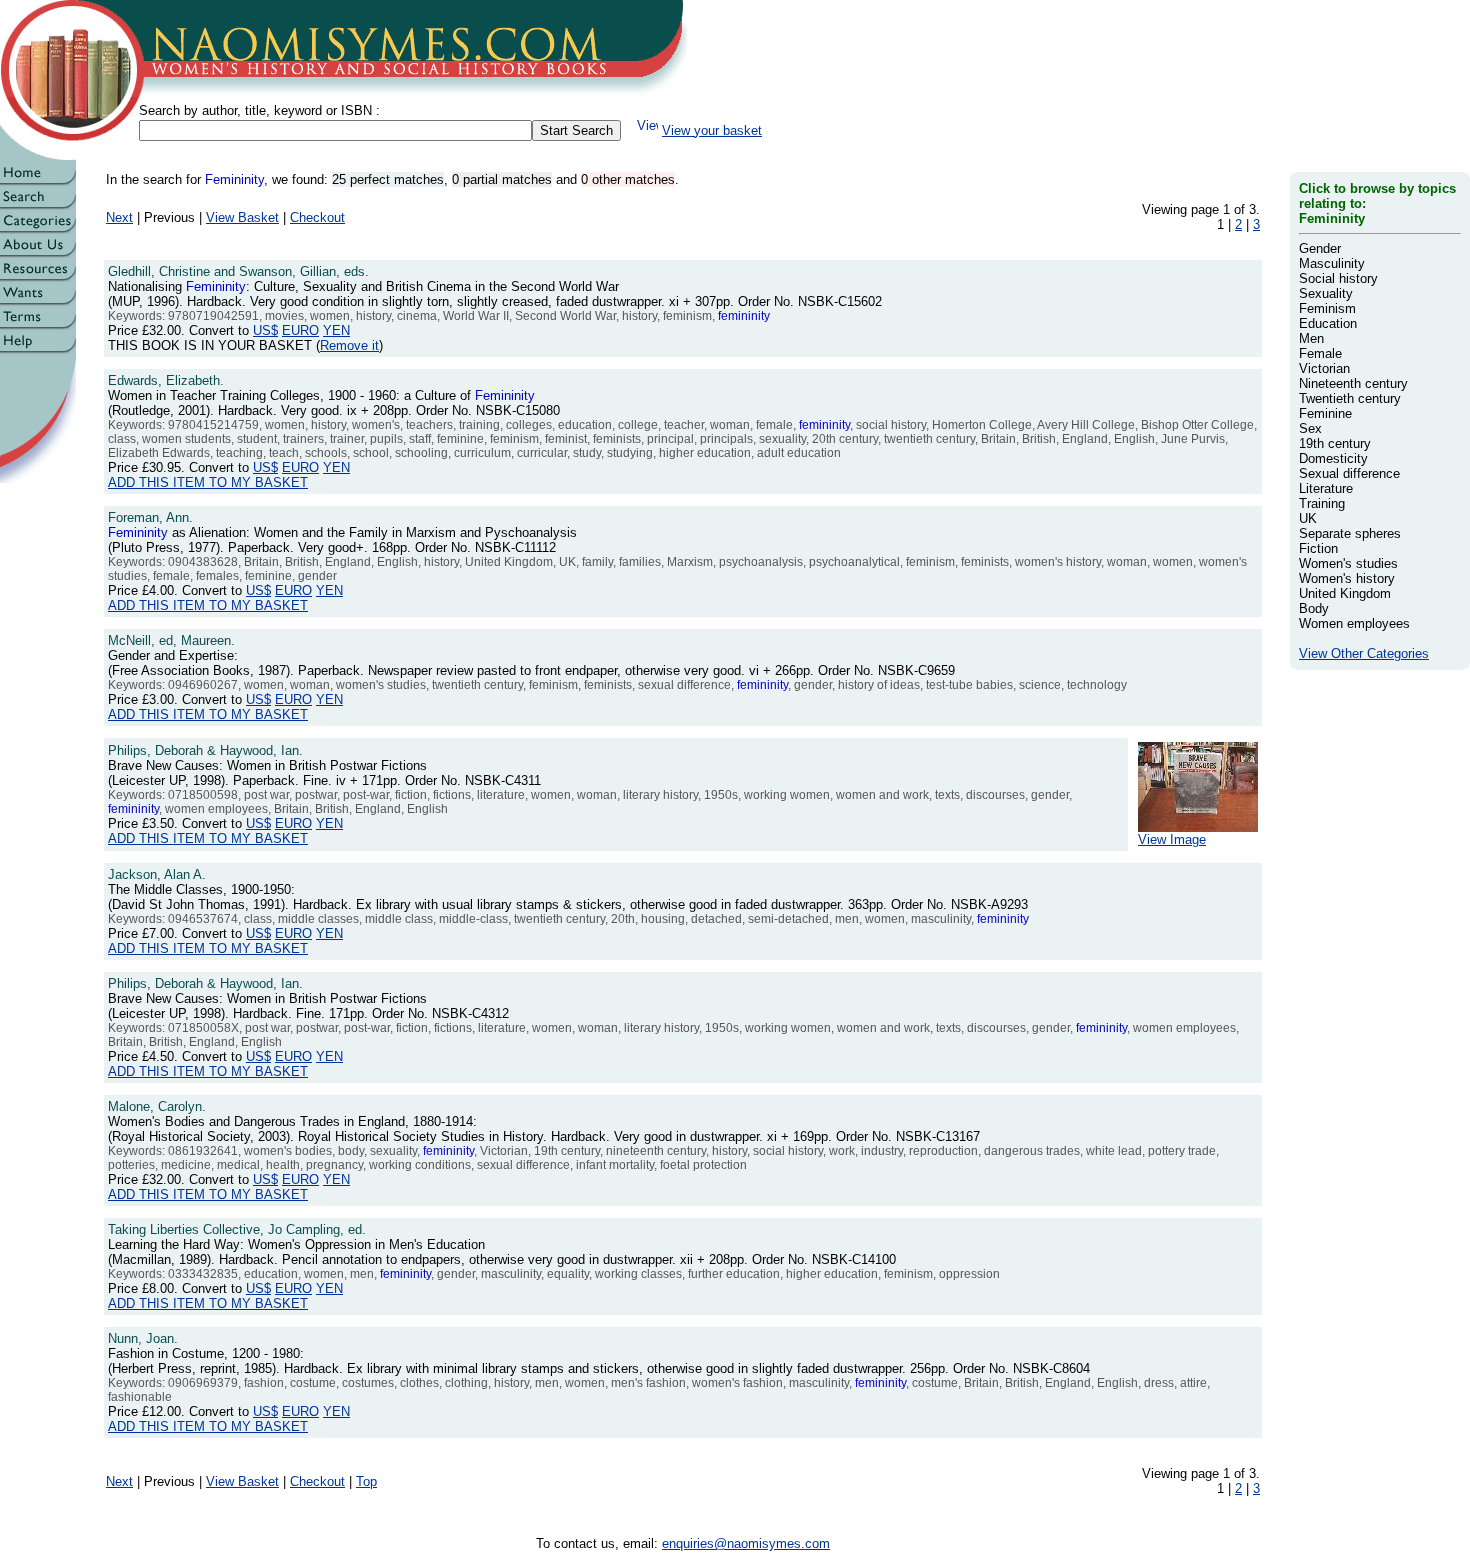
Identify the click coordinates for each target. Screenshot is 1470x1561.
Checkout (317, 217)
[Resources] (38, 276)
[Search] (38, 204)
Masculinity (1332, 263)
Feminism (1327, 308)
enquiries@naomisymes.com (746, 1543)
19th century (1335, 443)
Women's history (1347, 578)
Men (1311, 338)
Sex (1310, 428)
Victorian (1324, 368)
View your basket (712, 130)
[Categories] (38, 228)
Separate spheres (1350, 533)
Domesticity (1333, 458)
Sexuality (1326, 293)
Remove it (349, 345)
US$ (265, 330)
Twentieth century (1350, 398)
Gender (1320, 248)
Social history (1338, 278)
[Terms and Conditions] (38, 324)
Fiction (1318, 548)
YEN (336, 330)
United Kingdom (1345, 593)
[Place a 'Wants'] (38, 300)
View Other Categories (1364, 653)
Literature (1326, 488)
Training (1322, 503)
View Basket (242, 217)
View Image (1172, 839)
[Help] (38, 348)
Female (1320, 353)
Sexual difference (1349, 473)
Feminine (1325, 413)
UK (1308, 518)
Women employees (1354, 623)
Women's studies (1348, 563)
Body (1314, 608)
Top (366, 1481)
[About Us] (38, 252)
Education (1328, 323)
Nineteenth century (1353, 383)
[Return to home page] (38, 180)
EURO (300, 330)
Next (119, 217)
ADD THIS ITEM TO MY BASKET (208, 482)
